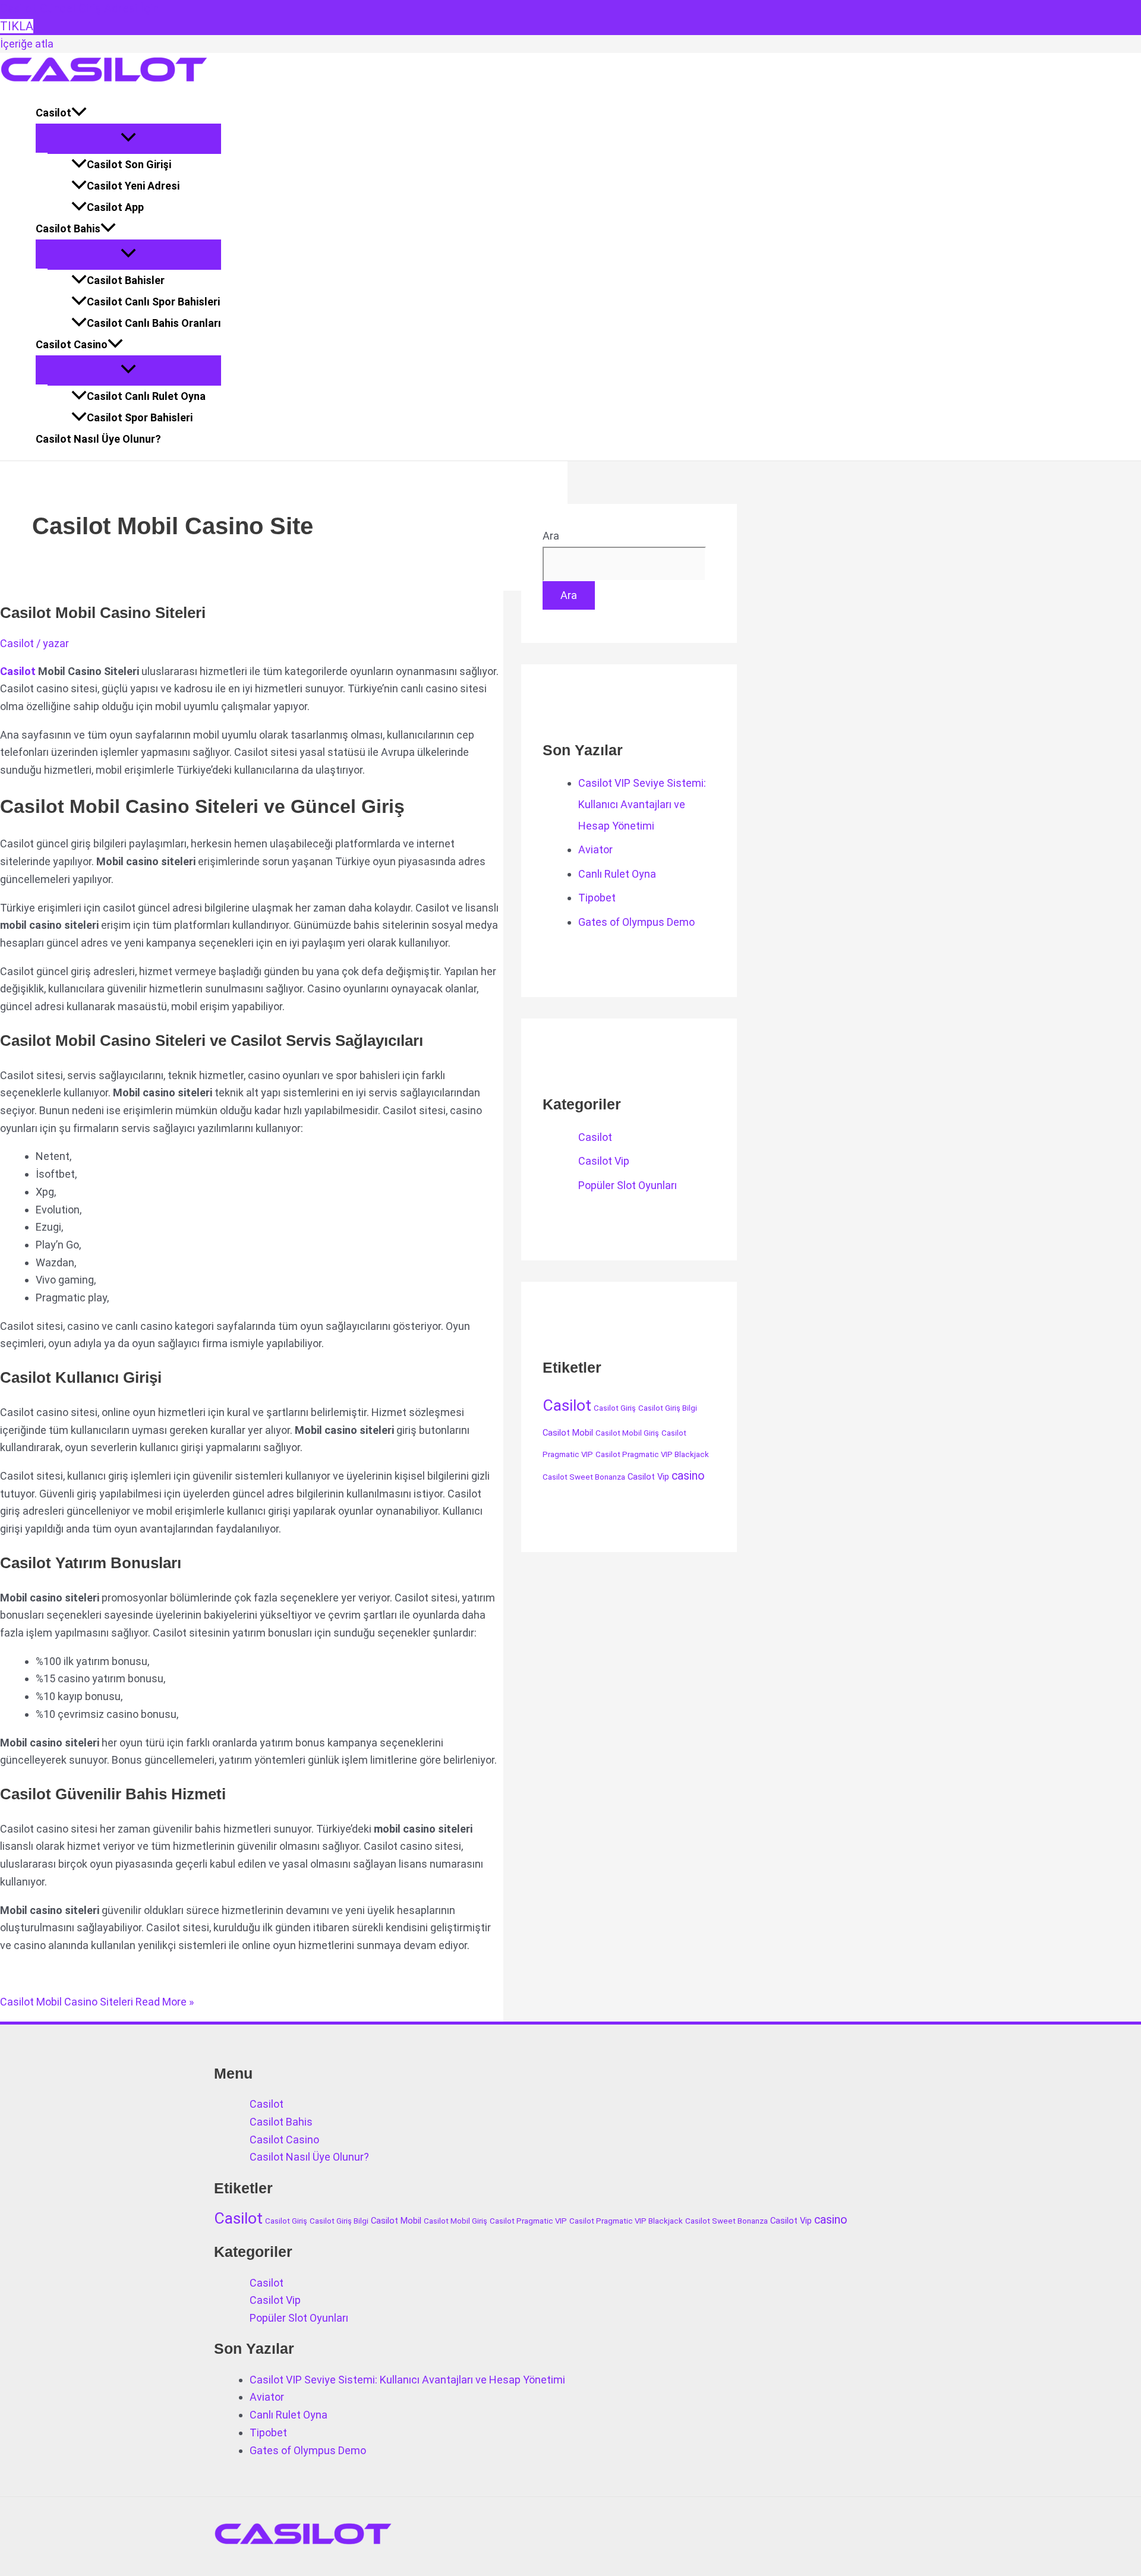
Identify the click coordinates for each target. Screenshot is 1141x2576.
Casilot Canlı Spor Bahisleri (153, 302)
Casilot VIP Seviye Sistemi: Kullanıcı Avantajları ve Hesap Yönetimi (642, 804)
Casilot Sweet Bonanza (584, 1477)
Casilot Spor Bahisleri (140, 417)
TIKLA (17, 26)
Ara (551, 536)
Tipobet (597, 898)
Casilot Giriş (615, 1408)
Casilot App (115, 207)
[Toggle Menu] (128, 138)
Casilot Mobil (568, 1433)
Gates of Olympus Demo (636, 922)
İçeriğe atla (27, 44)
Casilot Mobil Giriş (627, 1433)
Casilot (53, 113)
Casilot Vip (604, 1161)
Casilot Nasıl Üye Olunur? (98, 439)
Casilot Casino (72, 344)
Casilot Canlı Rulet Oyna (146, 396)
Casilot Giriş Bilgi (668, 1408)
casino (688, 1476)
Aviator (595, 849)
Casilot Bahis (68, 228)
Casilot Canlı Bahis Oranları (154, 323)
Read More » (97, 2002)
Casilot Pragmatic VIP (528, 2221)
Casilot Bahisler (126, 280)
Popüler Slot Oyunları (628, 1185)
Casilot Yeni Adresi (133, 186)
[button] (79, 113)
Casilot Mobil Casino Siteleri (103, 613)
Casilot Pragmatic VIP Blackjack (652, 1454)
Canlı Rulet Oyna (617, 874)
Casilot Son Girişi (129, 164)
